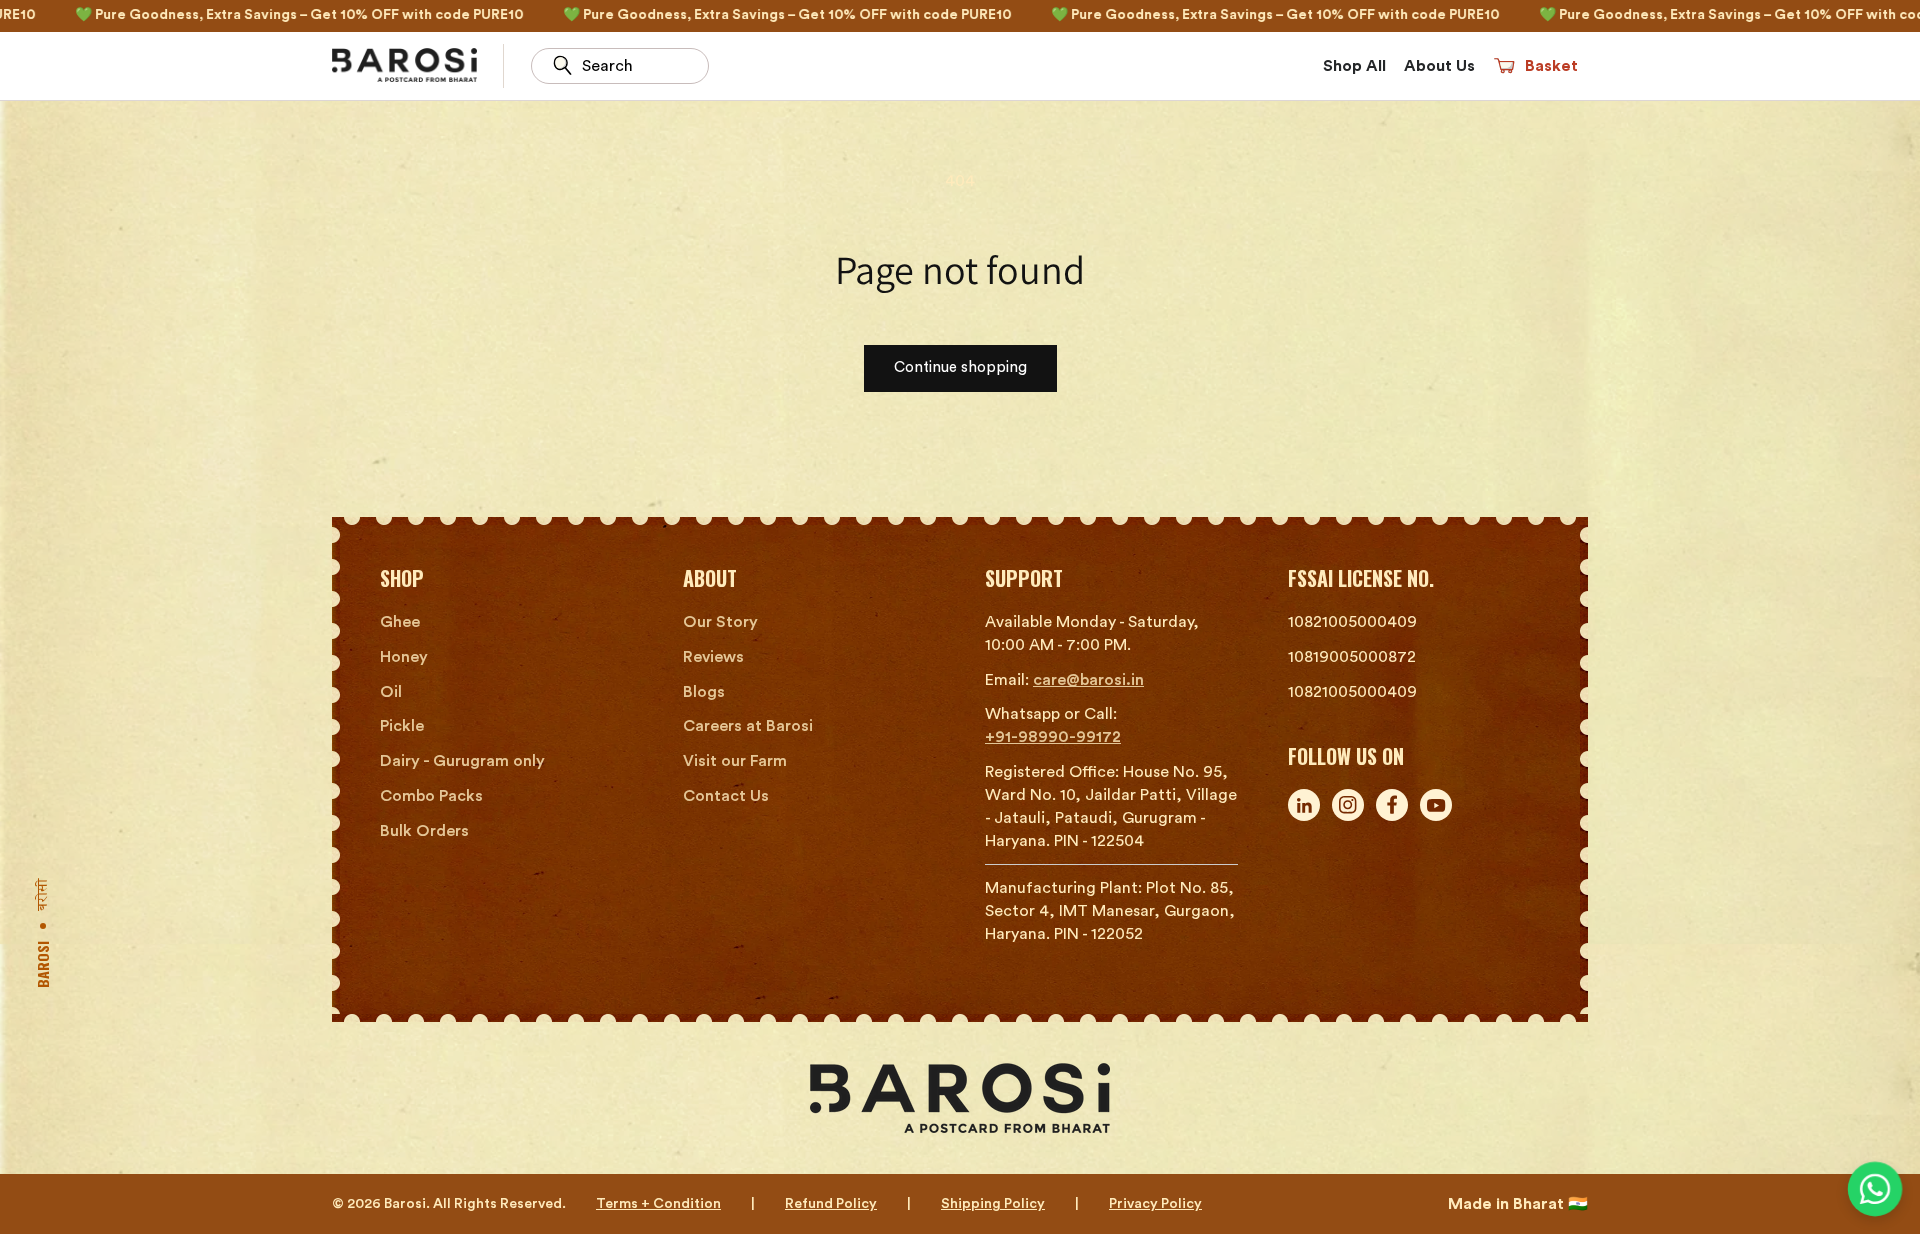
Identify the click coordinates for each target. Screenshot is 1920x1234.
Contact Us (726, 796)
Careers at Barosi (748, 726)
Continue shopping (960, 367)
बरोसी (45, 895)
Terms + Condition (658, 1204)
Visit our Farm (735, 761)
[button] (1535, 66)
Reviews (713, 657)
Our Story (720, 622)
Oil (391, 692)
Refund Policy (831, 1204)
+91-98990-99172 (1053, 737)
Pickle (402, 726)
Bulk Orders (424, 831)
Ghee (400, 622)
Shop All (1354, 66)
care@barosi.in (1088, 680)
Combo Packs (431, 796)
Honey (404, 657)
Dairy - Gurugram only (462, 761)
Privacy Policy (1155, 1204)
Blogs (704, 692)
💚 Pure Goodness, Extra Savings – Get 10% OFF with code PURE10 (708, 15)
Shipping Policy (993, 1204)
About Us (1439, 66)
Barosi (42, 964)
